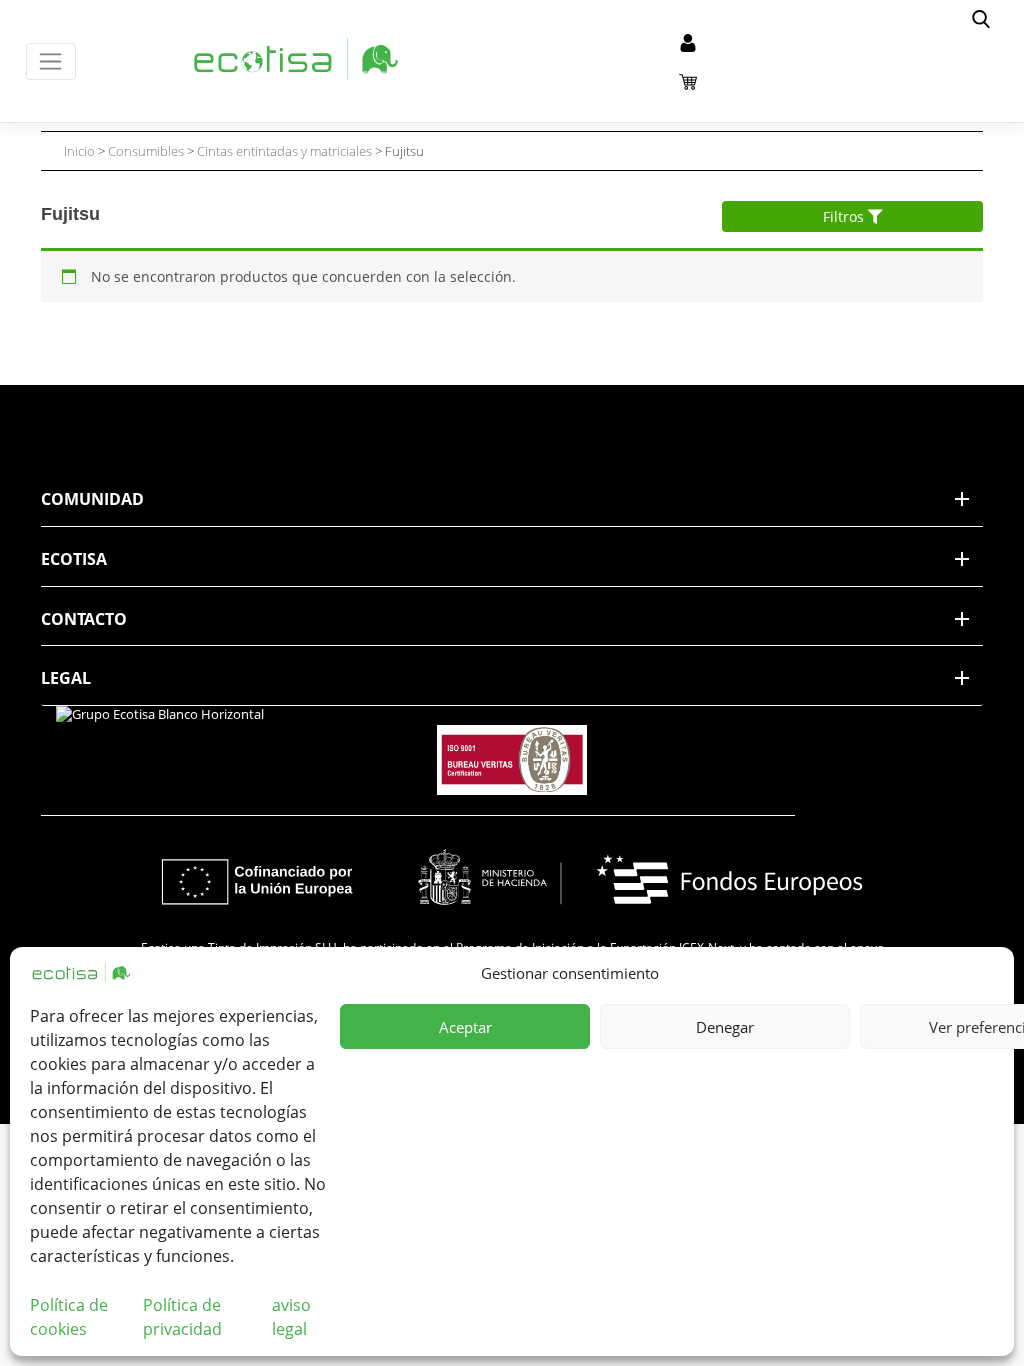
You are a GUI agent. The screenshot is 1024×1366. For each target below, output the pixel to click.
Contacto (84, 619)
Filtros (845, 216)
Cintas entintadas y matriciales (284, 151)
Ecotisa (74, 559)
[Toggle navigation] (51, 61)
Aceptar (465, 1027)
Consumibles (146, 151)
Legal (66, 678)
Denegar (725, 1027)
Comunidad (92, 499)
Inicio (79, 151)
